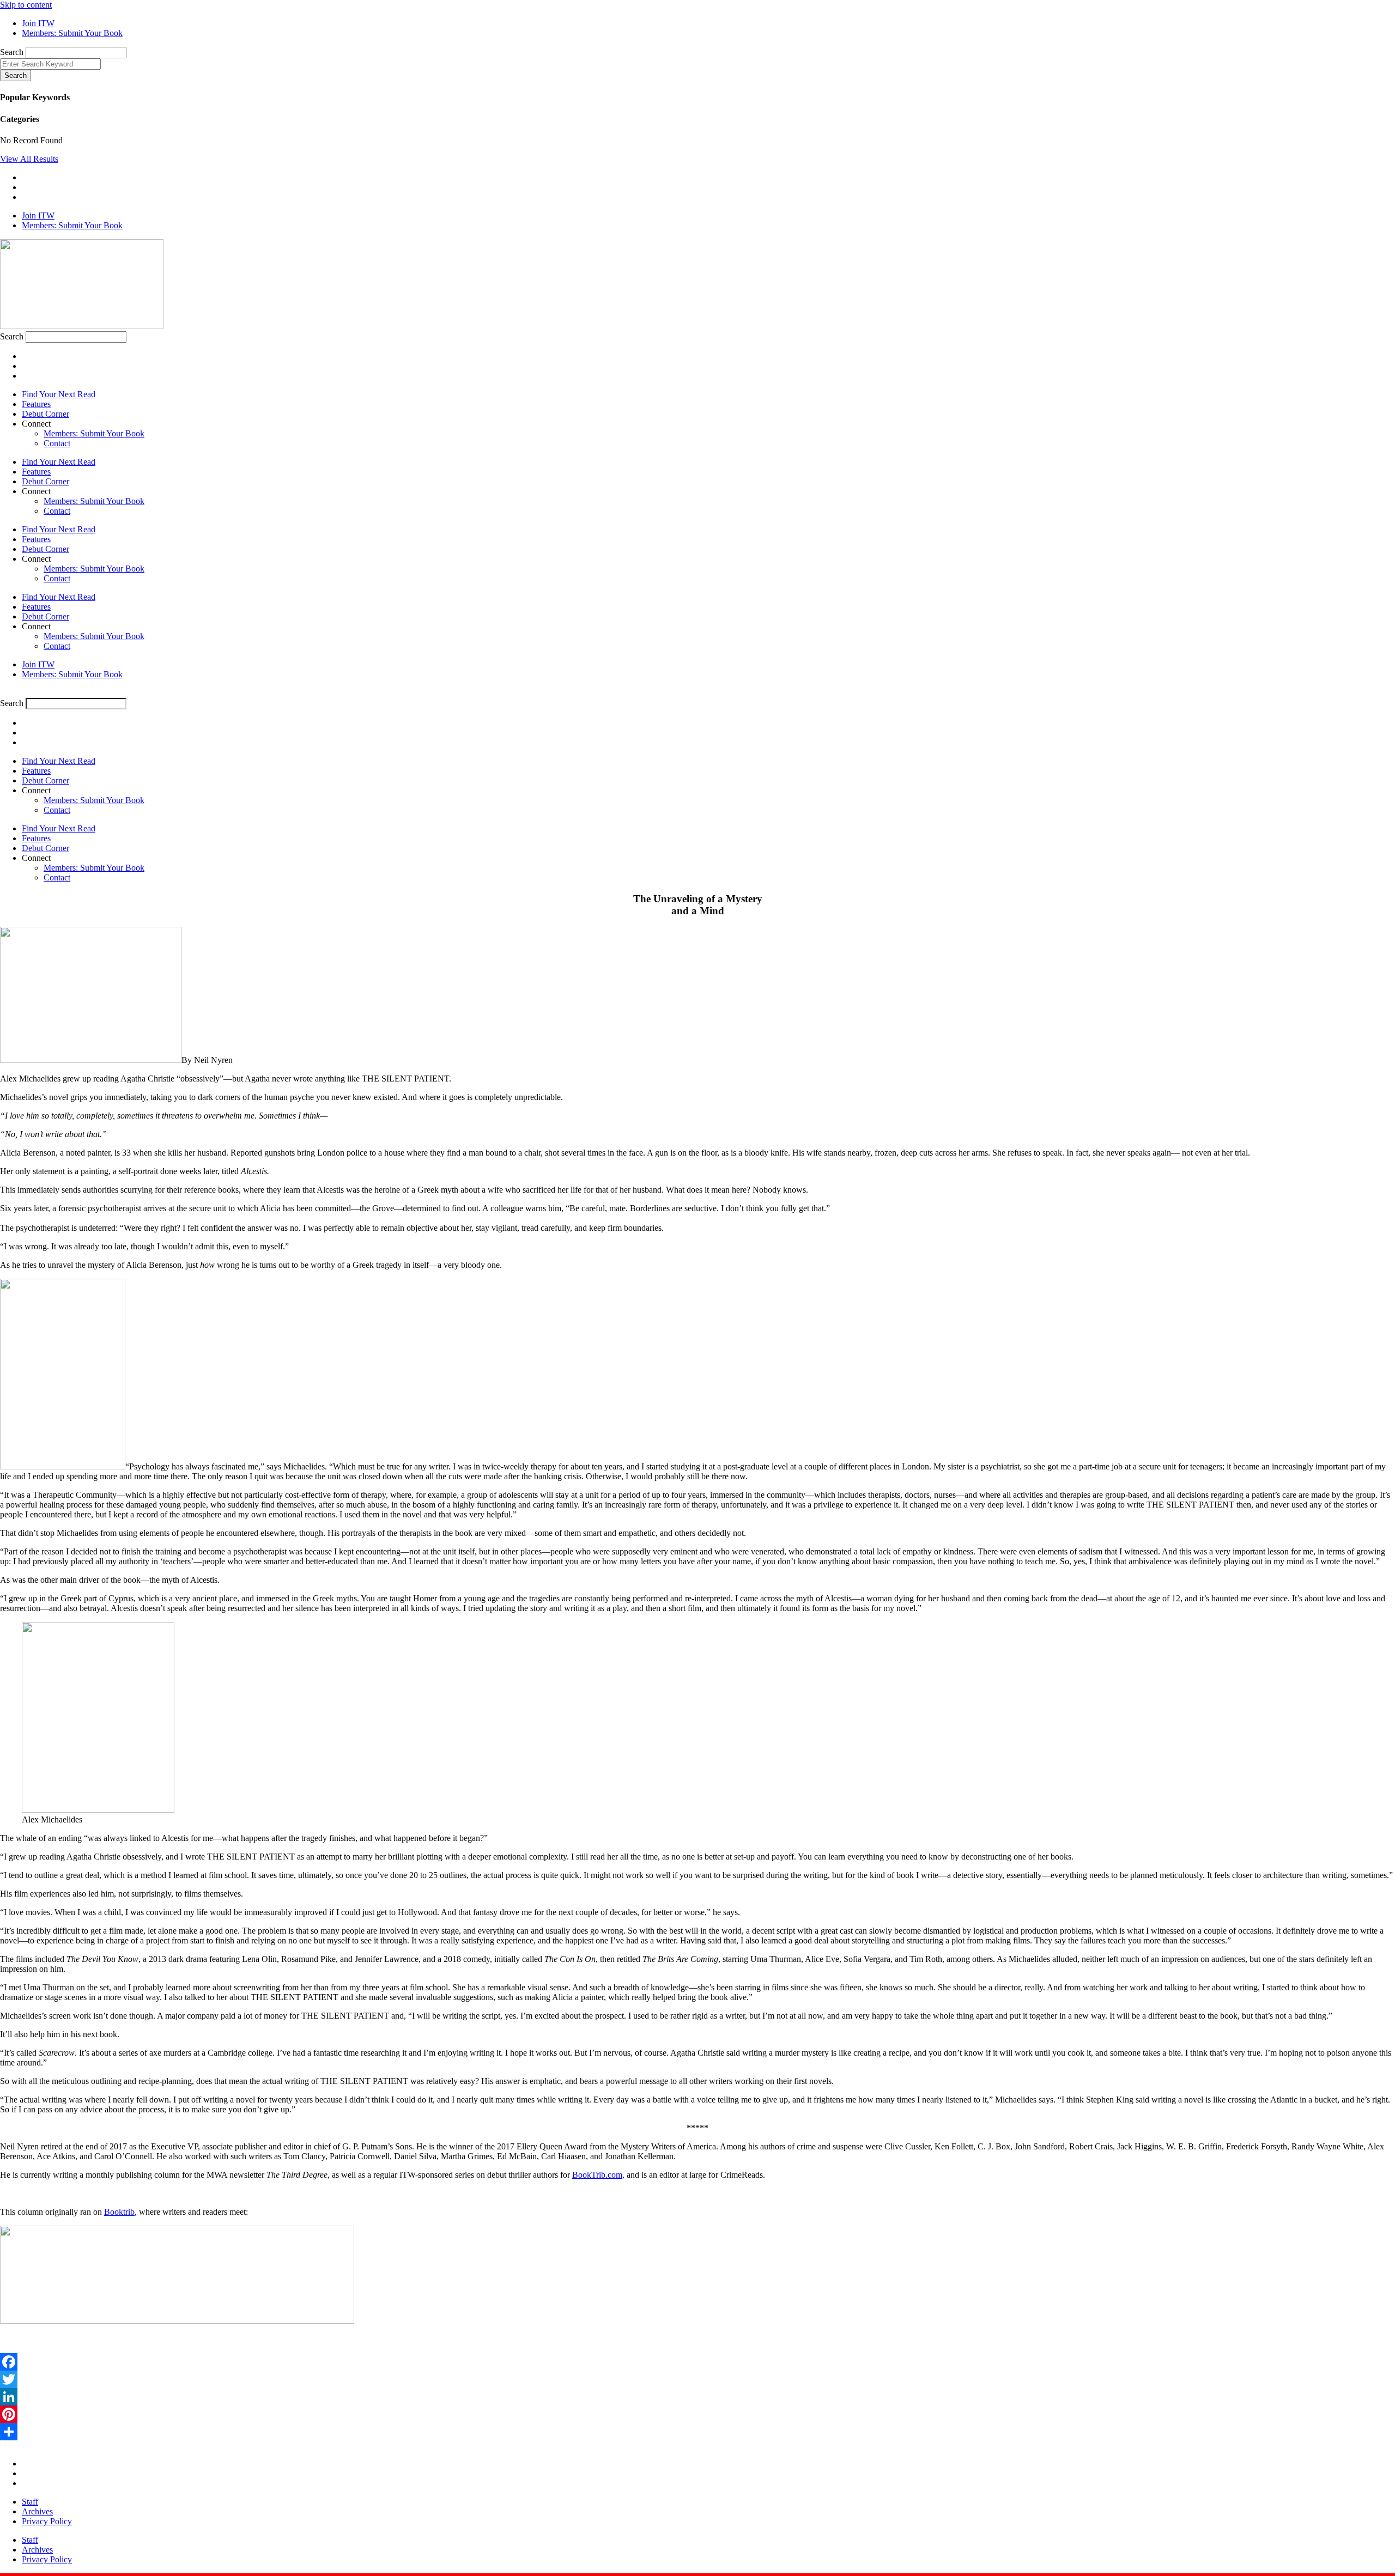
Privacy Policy (47, 2521)
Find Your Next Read (59, 394)
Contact (57, 443)
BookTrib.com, (598, 2175)
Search (12, 52)
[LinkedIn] (697, 2397)
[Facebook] (697, 2362)
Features (36, 404)
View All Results (29, 159)
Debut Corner (46, 414)
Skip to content (26, 5)
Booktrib (119, 2212)
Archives (37, 2511)
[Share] (697, 2432)
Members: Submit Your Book (94, 433)
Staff (30, 2502)
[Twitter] (697, 2379)
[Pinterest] (697, 2414)
